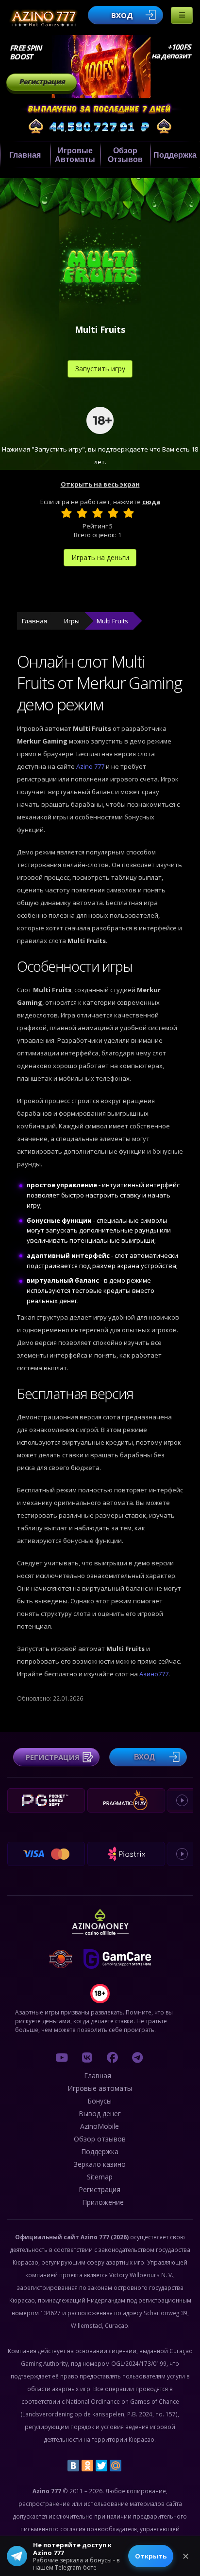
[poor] (82, 513)
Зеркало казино (100, 2164)
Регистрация (42, 82)
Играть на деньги (100, 557)
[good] (113, 513)
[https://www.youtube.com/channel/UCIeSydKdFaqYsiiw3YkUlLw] (62, 2057)
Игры (72, 621)
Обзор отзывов (125, 155)
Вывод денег (100, 2113)
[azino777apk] (137, 2057)
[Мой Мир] (116, 2466)
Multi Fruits (112, 621)
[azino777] (87, 2057)
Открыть (151, 2556)
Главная (25, 155)
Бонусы (100, 2101)
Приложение (103, 2202)
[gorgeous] (129, 513)
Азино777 (154, 1674)
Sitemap (100, 2177)
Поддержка (175, 155)
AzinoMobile (100, 2126)
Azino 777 (91, 766)
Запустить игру (100, 369)
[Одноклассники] (87, 2466)
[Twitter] (101, 2466)
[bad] (67, 513)
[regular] (98, 513)
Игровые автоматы (75, 155)
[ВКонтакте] (73, 2466)
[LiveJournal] (130, 2466)
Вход (122, 15)
